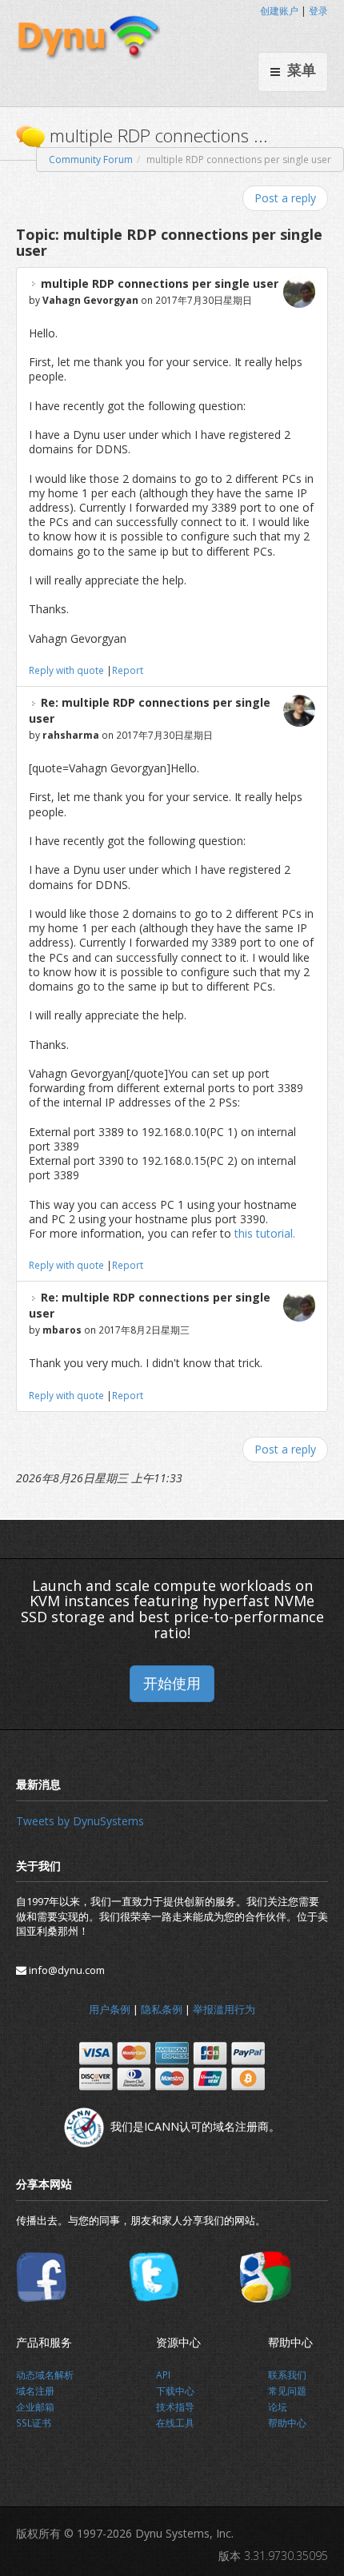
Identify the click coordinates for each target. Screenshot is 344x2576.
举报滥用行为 (224, 2009)
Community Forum (91, 160)
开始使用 (172, 1683)
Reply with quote (66, 670)
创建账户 (279, 11)
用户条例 (110, 2009)
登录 (318, 11)
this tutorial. (265, 1233)
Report (128, 670)
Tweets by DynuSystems (80, 1821)
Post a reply (285, 198)
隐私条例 (162, 2009)
